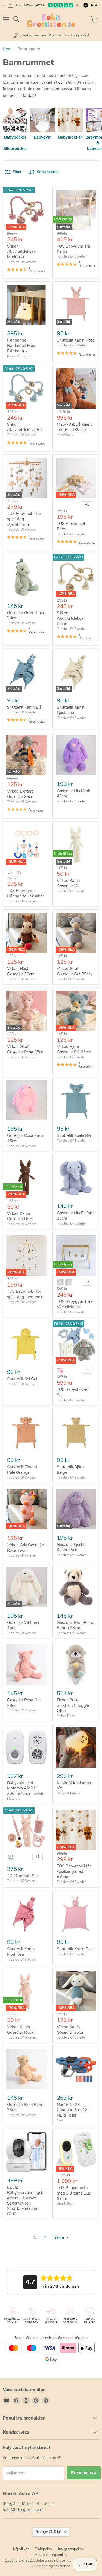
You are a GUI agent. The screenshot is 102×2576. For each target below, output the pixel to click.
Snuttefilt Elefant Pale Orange (22, 1470)
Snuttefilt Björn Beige (70, 1470)
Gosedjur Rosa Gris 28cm (24, 1703)
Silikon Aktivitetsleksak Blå (25, 427)
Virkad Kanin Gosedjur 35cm (71, 2030)
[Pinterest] (36, 2400)
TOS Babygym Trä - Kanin (75, 249)
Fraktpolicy (44, 2549)
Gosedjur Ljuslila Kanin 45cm (71, 1547)
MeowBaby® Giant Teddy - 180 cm (74, 427)
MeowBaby (65, 435)
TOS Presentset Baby (71, 526)
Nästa (59, 2237)
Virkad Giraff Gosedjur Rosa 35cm (26, 1049)
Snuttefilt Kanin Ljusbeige (71, 710)
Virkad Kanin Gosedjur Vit (68, 883)
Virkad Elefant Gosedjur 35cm (21, 794)
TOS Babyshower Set (73, 1392)
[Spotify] (46, 2400)
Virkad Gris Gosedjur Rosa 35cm (26, 1548)
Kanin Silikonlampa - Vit (75, 1786)
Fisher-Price (66, 1716)
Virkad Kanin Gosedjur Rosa (20, 2030)
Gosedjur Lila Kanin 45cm (74, 794)
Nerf (60, 2120)
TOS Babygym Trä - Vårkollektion (75, 1304)
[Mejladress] (7, 2400)
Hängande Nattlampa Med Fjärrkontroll (21, 345)
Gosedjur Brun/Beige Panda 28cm (75, 1625)
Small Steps (66, 2203)
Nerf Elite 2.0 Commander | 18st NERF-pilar (74, 2110)
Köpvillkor (21, 2549)
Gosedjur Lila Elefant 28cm (75, 1216)
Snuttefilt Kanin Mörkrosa (21, 1952)
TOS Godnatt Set (22, 1876)
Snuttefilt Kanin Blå (24, 707)
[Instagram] (26, 2400)
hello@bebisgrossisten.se (24, 2510)
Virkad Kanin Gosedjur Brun (20, 1216)
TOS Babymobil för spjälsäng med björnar (74, 1871)
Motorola (14, 1799)
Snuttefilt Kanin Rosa (76, 340)
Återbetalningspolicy (51, 2555)
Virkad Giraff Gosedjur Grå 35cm (74, 971)
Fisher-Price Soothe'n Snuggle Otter (73, 1705)
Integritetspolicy (71, 2549)
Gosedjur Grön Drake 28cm (26, 615)
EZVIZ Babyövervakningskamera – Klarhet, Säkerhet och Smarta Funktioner (25, 2198)
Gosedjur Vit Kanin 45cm (24, 1625)
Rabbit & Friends (19, 356)
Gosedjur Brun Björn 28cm (25, 2107)
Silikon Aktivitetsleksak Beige (71, 618)
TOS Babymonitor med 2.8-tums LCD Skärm (74, 2193)
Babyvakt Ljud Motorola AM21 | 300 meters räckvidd (26, 1788)
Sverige (49, 2532)
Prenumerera (84, 2473)
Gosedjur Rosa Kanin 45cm (26, 1138)
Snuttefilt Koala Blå (74, 1135)
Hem (7, 49)
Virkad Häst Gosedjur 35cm (21, 971)
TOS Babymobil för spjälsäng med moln (25, 1294)
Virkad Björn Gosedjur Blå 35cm (74, 1049)
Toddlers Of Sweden (22, 262)
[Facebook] (16, 2400)
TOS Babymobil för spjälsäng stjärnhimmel (24, 519)
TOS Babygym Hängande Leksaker (25, 893)
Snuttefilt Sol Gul (22, 1379)
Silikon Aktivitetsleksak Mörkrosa (21, 251)
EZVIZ (11, 2214)
